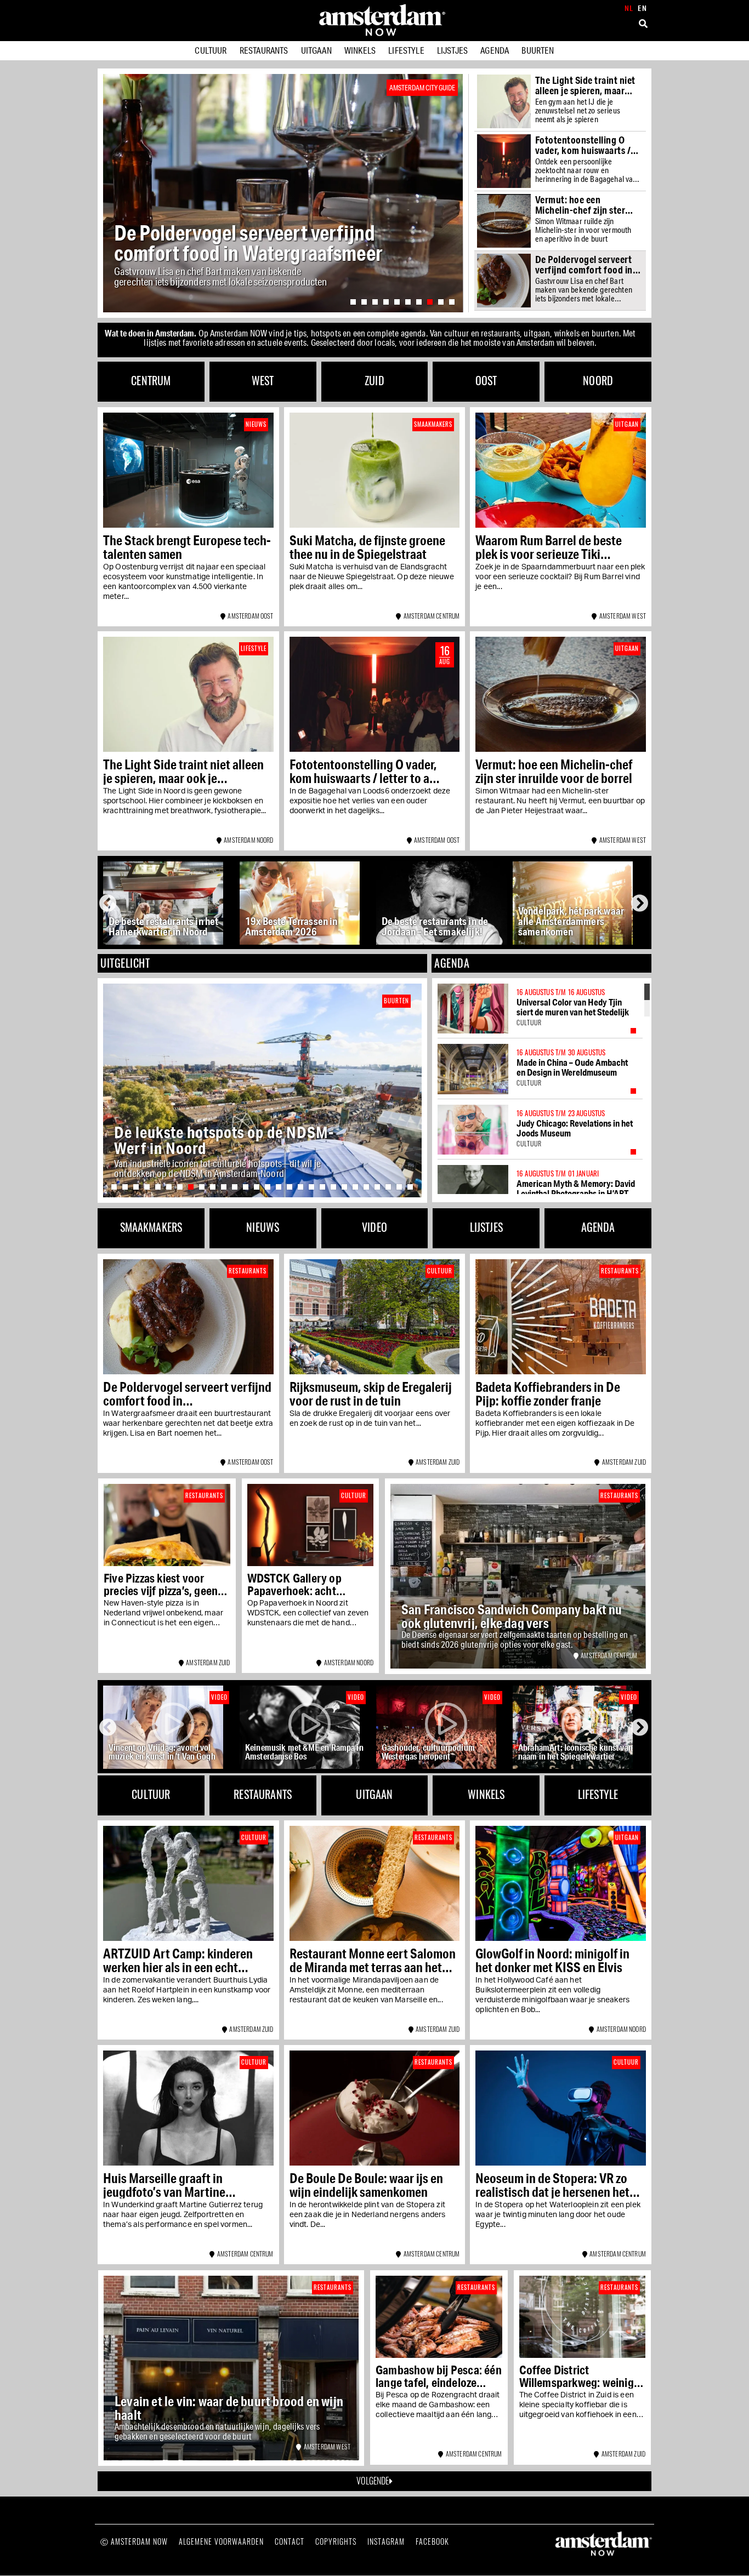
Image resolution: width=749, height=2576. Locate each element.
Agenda (495, 50)
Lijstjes (452, 50)
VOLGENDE (373, 2481)
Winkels (360, 50)
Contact (290, 2541)
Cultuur (211, 50)
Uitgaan (316, 50)
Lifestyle (406, 50)
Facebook (432, 2541)
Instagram (386, 2541)
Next (640, 903)
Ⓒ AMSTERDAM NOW (134, 2541)
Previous (110, 903)
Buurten (538, 50)
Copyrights (336, 2541)
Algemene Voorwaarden (221, 2541)
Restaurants (264, 50)
